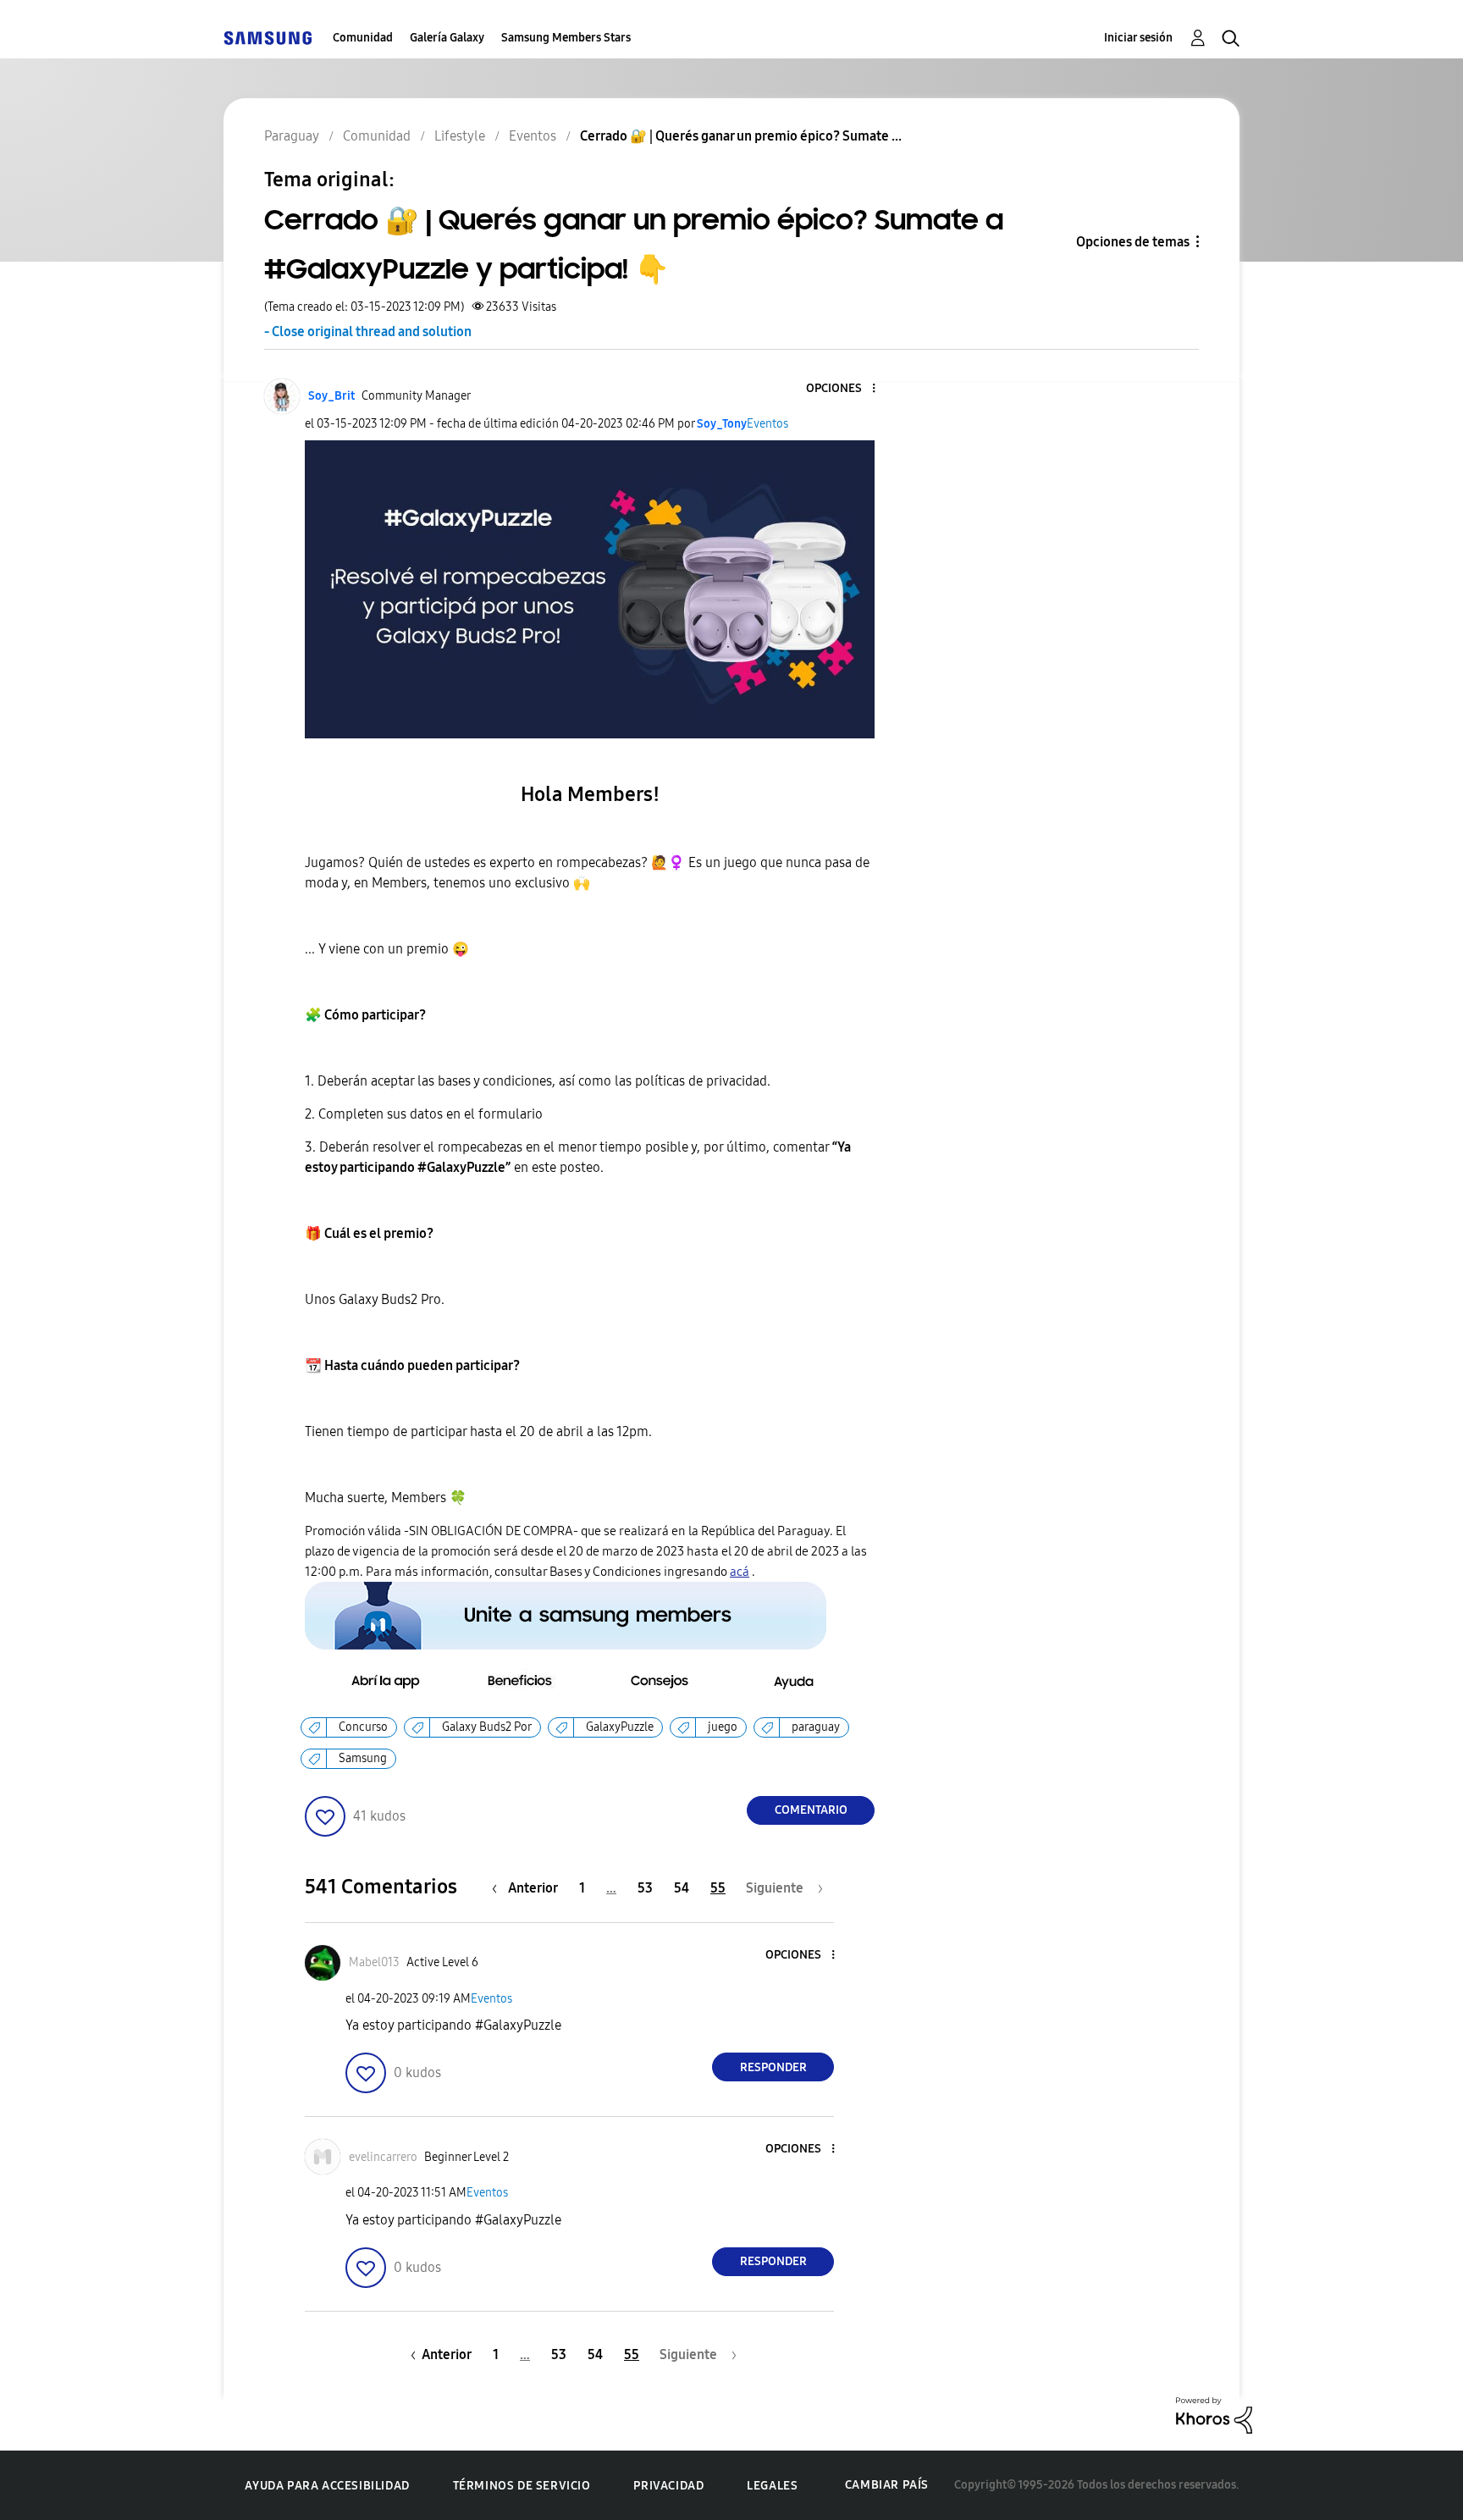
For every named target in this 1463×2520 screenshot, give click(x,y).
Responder (773, 2067)
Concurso (363, 1727)
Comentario (811, 1810)
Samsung (363, 1758)
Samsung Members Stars (566, 38)
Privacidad (668, 2486)
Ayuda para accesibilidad (327, 2486)
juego (723, 1727)
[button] (846, 389)
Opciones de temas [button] (1133, 242)
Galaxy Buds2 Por (487, 1727)
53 (645, 1888)
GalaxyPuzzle (620, 1727)
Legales (772, 2486)
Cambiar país (887, 2485)
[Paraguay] (268, 38)
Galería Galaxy (447, 38)
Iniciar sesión (1138, 38)
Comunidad (363, 38)
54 (682, 1888)
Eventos (767, 424)
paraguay (816, 1727)
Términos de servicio (522, 2486)
